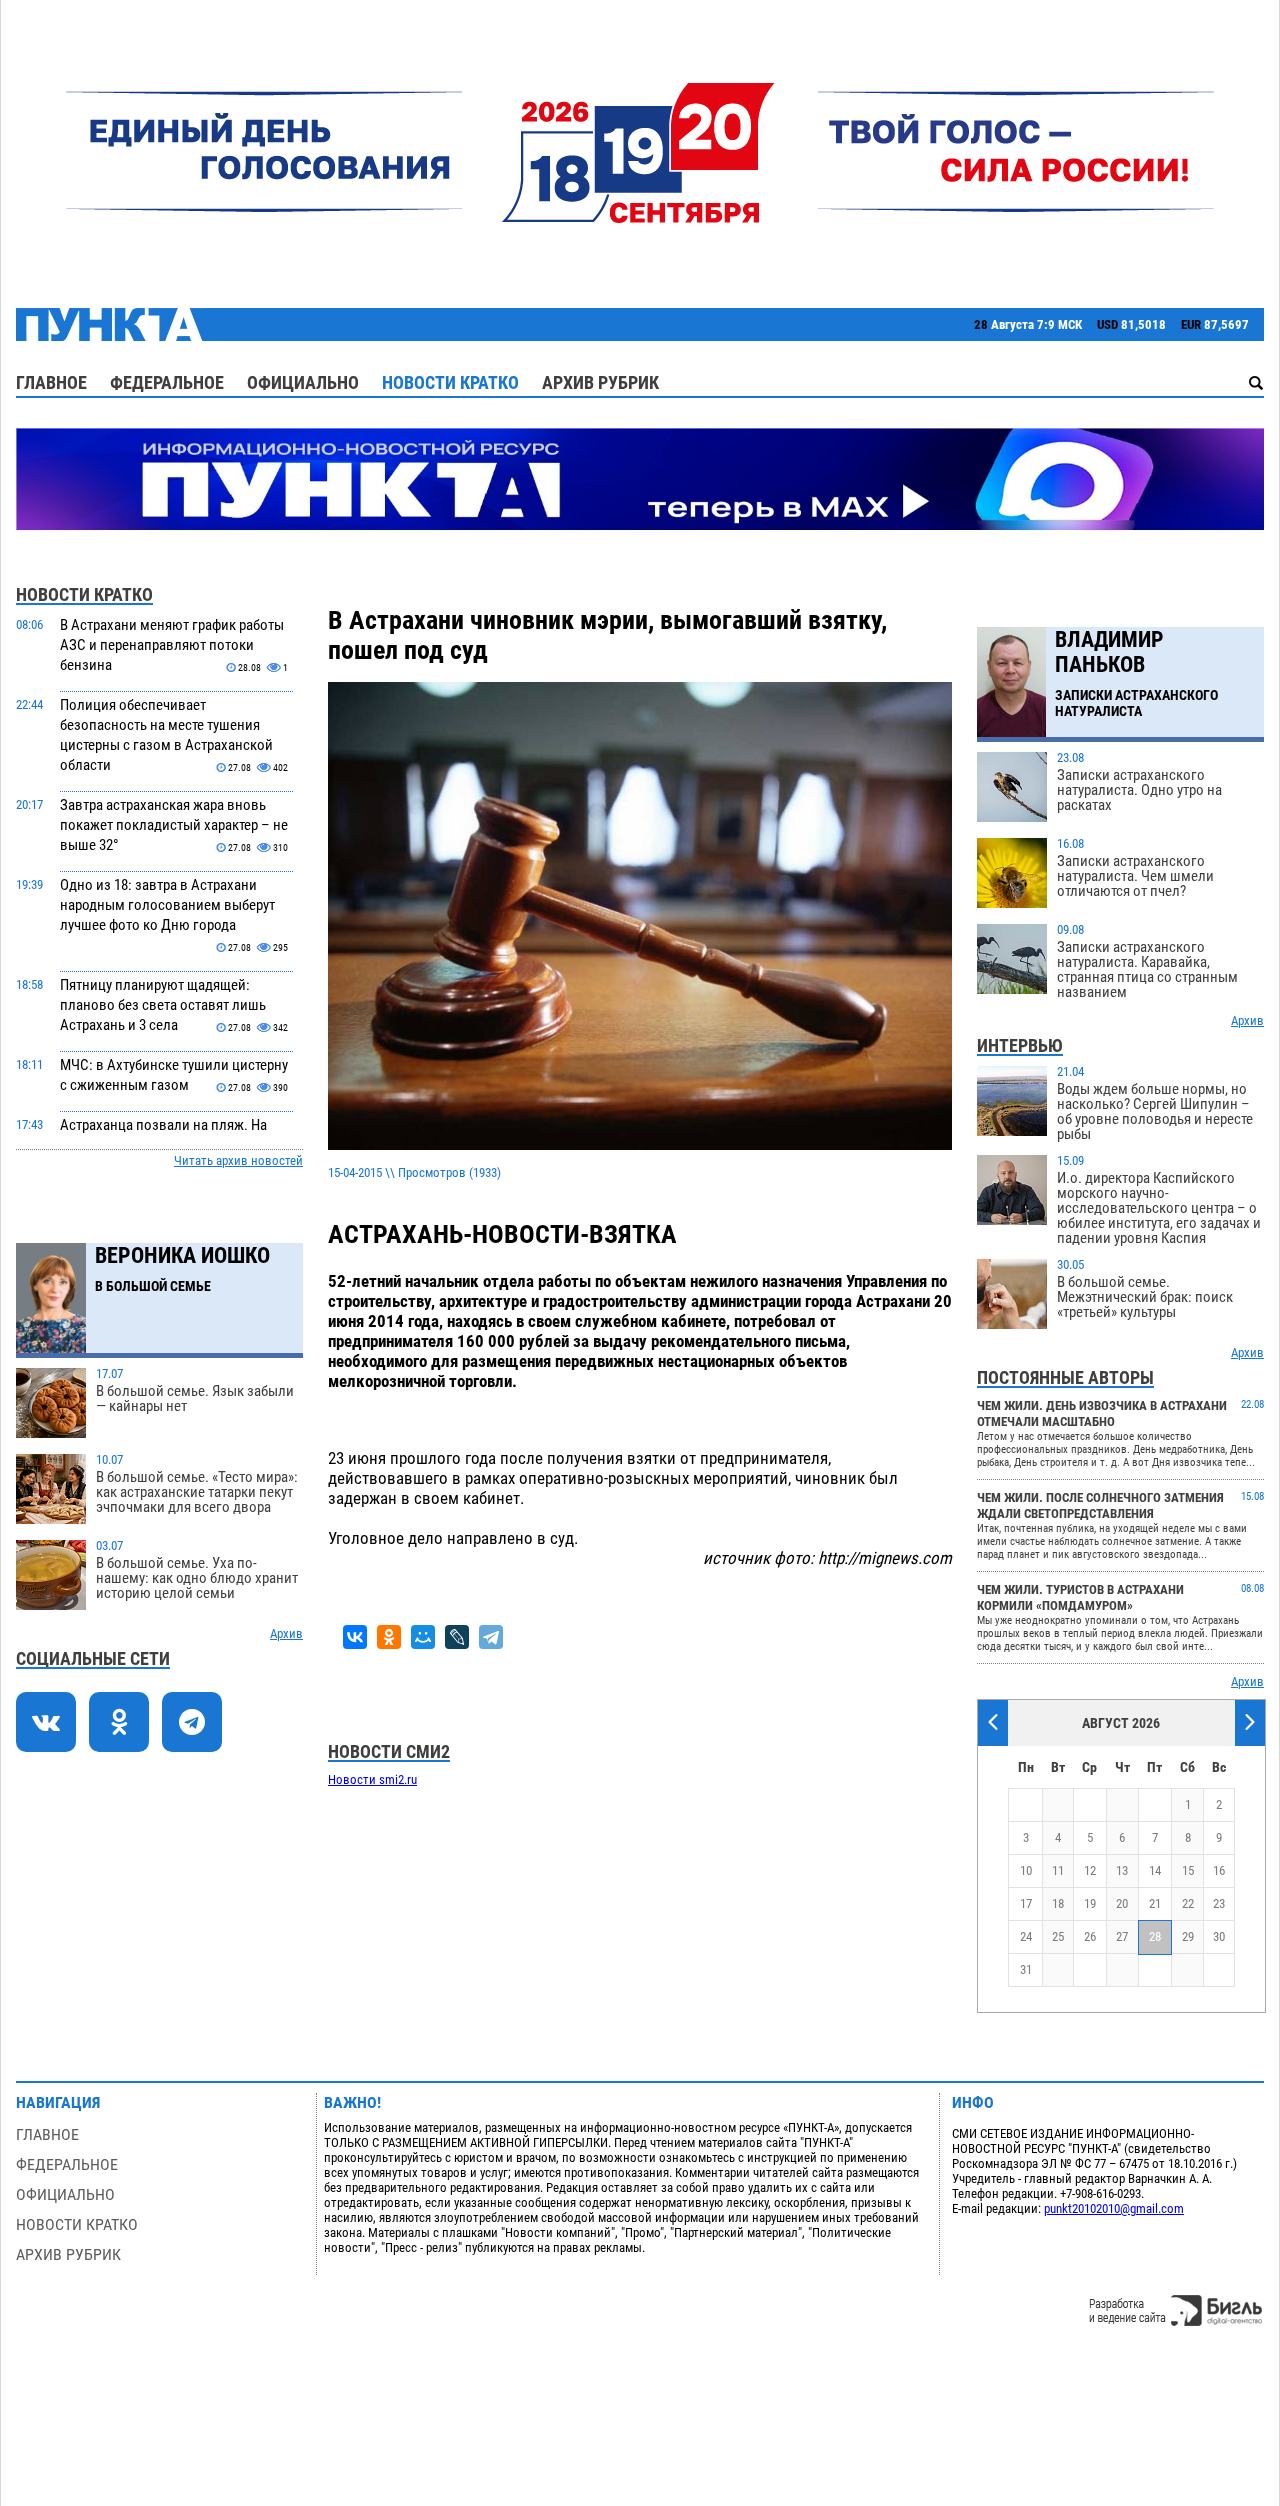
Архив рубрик (600, 382)
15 (1188, 1870)
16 (1219, 1870)
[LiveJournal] (457, 1637)
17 (1026, 1903)
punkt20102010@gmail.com (1114, 2208)
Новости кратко (450, 382)
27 (1122, 1936)
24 (1026, 1936)
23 (1219, 1903)
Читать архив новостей (238, 1160)
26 (1090, 1936)
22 (1188, 1903)
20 (1122, 1903)
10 (1026, 1870)
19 (1090, 1903)
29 (1188, 1936)
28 (1155, 1936)
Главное (51, 382)
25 (1058, 1936)
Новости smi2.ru (372, 1779)
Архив (286, 1633)
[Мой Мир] (423, 1637)
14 (1155, 1870)
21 (1155, 1903)
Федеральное (167, 382)
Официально (303, 382)
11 (1058, 1870)
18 (1058, 1903)
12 (1090, 1870)
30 (1219, 1936)
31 (1026, 1969)
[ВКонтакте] (355, 1637)
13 (1122, 1870)
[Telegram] (491, 1637)
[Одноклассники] (389, 1637)
